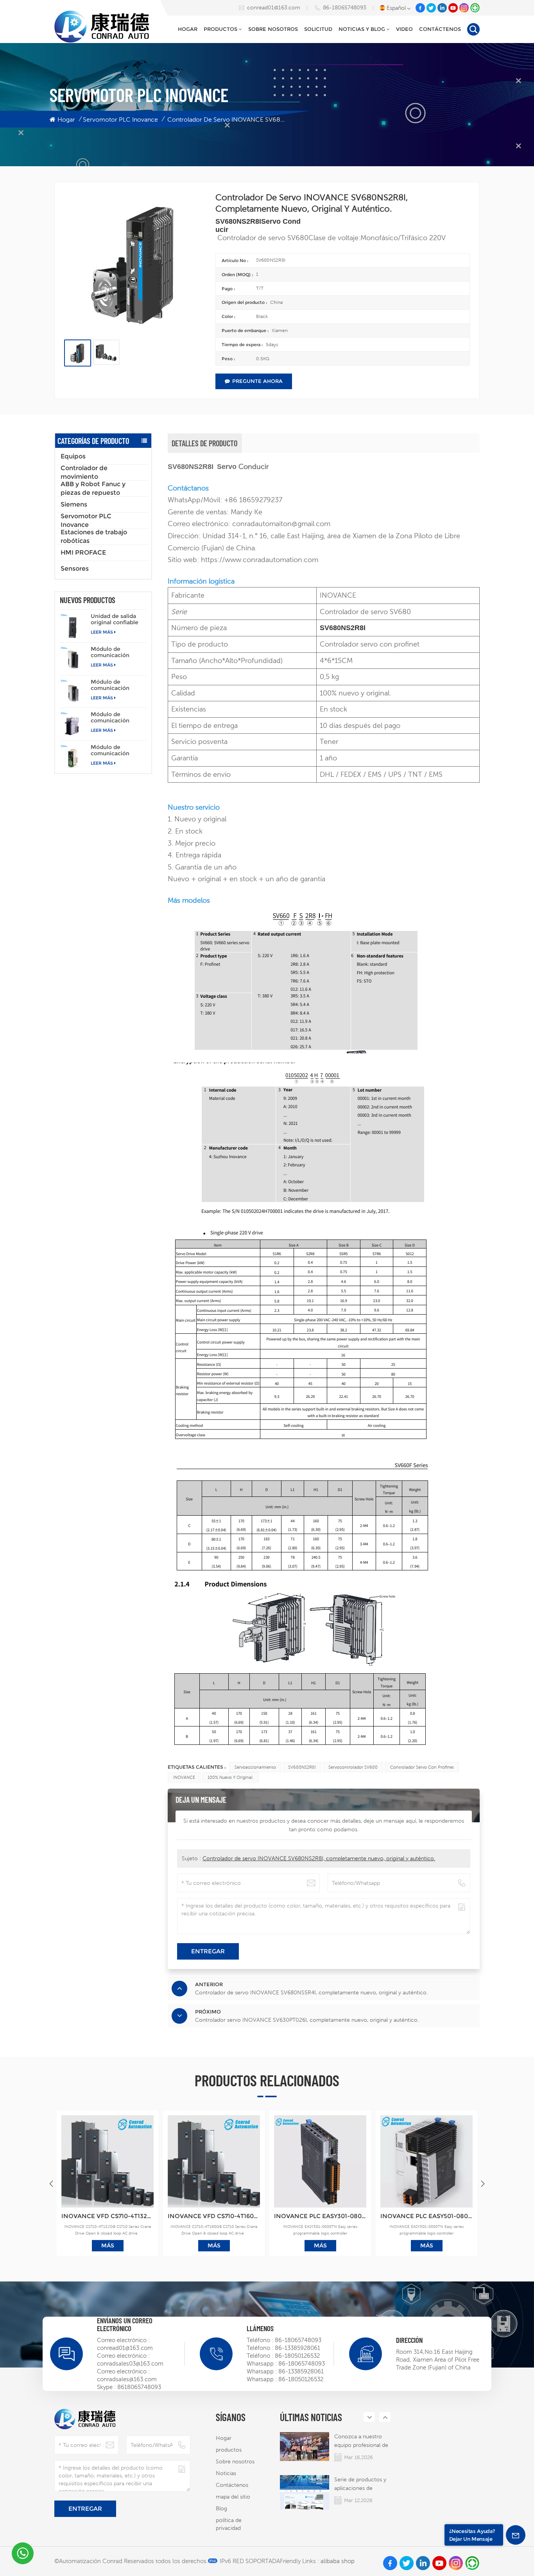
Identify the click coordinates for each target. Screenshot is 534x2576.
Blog (221, 2508)
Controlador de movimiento (84, 472)
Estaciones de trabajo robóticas (94, 537)
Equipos (73, 456)
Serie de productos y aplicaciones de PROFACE (360, 2484)
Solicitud (318, 29)
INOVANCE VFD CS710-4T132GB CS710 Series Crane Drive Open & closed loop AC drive (108, 2216)
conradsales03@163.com (130, 2363)
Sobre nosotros (273, 29)
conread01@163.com (274, 7)
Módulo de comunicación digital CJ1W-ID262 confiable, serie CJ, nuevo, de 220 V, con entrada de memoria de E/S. (117, 685)
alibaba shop (338, 2561)
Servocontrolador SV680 (353, 1767)
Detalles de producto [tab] (204, 443)
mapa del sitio (233, 2497)
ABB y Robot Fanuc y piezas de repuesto (93, 489)
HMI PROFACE (83, 552)
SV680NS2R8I (302, 1767)
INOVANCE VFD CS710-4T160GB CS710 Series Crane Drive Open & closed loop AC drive (214, 2216)
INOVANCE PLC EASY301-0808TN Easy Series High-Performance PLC (320, 2216)
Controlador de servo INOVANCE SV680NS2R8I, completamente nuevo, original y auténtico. (319, 1858)
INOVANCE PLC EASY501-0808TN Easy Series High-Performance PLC (426, 2216)
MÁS (108, 2245)
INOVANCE (184, 1777)
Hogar (188, 29)
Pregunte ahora (257, 381)
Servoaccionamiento (255, 1767)
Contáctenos (440, 29)
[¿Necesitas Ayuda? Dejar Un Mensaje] (516, 2535)
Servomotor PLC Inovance (120, 119)
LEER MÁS (102, 632)
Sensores (75, 569)
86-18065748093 (345, 7)
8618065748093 (139, 2387)
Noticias (226, 2473)
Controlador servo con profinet (422, 1767)
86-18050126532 (297, 2356)
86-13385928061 (297, 2348)
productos (220, 29)
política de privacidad (229, 2524)
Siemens (74, 504)
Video (404, 29)
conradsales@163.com (127, 2379)
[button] (483, 2184)
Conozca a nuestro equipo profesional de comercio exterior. (361, 2441)
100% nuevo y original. (231, 1777)
